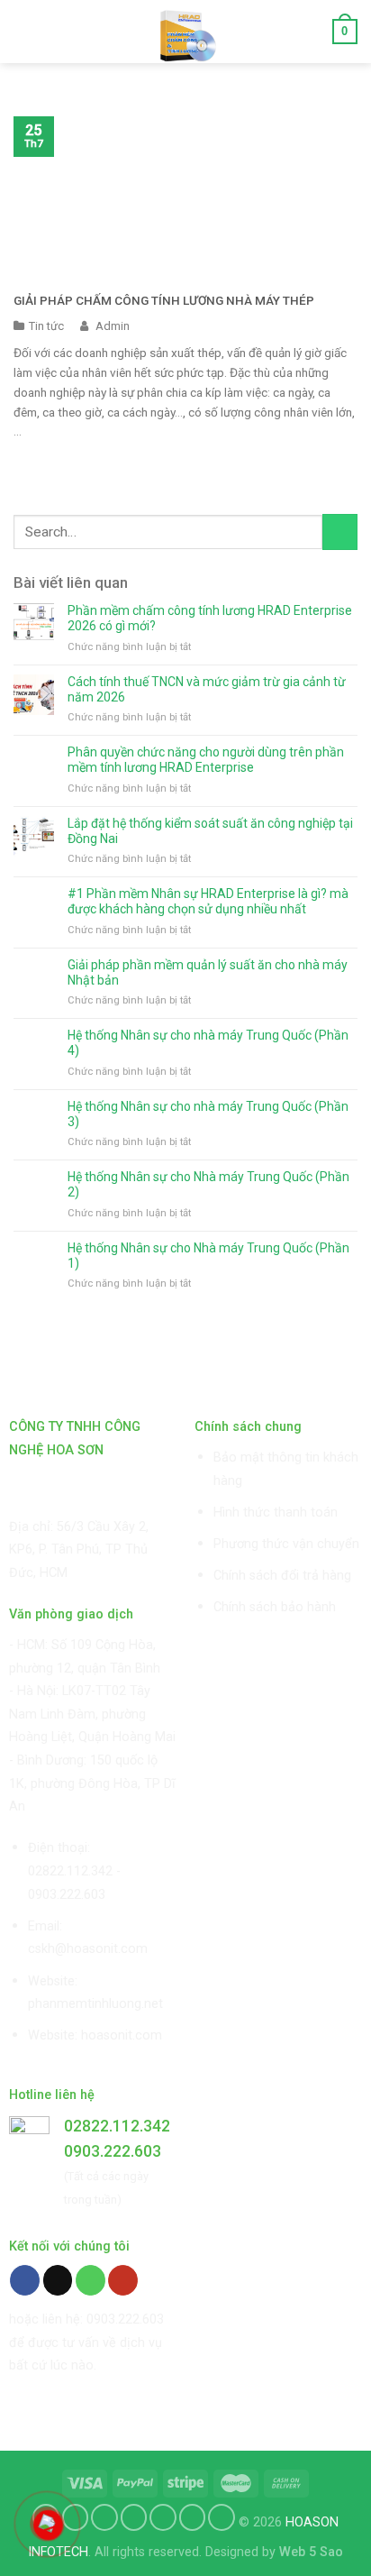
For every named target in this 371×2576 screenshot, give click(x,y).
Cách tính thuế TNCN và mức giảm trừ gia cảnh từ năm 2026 (207, 689)
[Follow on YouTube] (123, 2280)
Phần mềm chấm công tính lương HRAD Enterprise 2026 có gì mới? (210, 618)
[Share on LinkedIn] (222, 2517)
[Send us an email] (58, 2280)
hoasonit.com (122, 2035)
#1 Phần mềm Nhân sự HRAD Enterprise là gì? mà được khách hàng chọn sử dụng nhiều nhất (208, 901)
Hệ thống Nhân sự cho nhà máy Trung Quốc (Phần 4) (208, 1043)
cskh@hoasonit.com (88, 1949)
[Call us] (90, 2280)
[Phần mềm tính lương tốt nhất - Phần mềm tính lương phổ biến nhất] (186, 32)
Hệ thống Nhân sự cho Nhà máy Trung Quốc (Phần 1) (208, 1256)
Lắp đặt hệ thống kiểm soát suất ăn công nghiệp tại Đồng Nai (210, 831)
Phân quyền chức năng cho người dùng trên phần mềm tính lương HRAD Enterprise (206, 760)
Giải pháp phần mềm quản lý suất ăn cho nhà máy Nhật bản (208, 972)
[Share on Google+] (193, 2517)
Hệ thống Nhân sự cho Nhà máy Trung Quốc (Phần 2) (208, 1184)
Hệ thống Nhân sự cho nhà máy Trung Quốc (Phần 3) (208, 1114)
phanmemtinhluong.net (95, 2004)
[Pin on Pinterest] (163, 2517)
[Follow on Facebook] (25, 2280)
